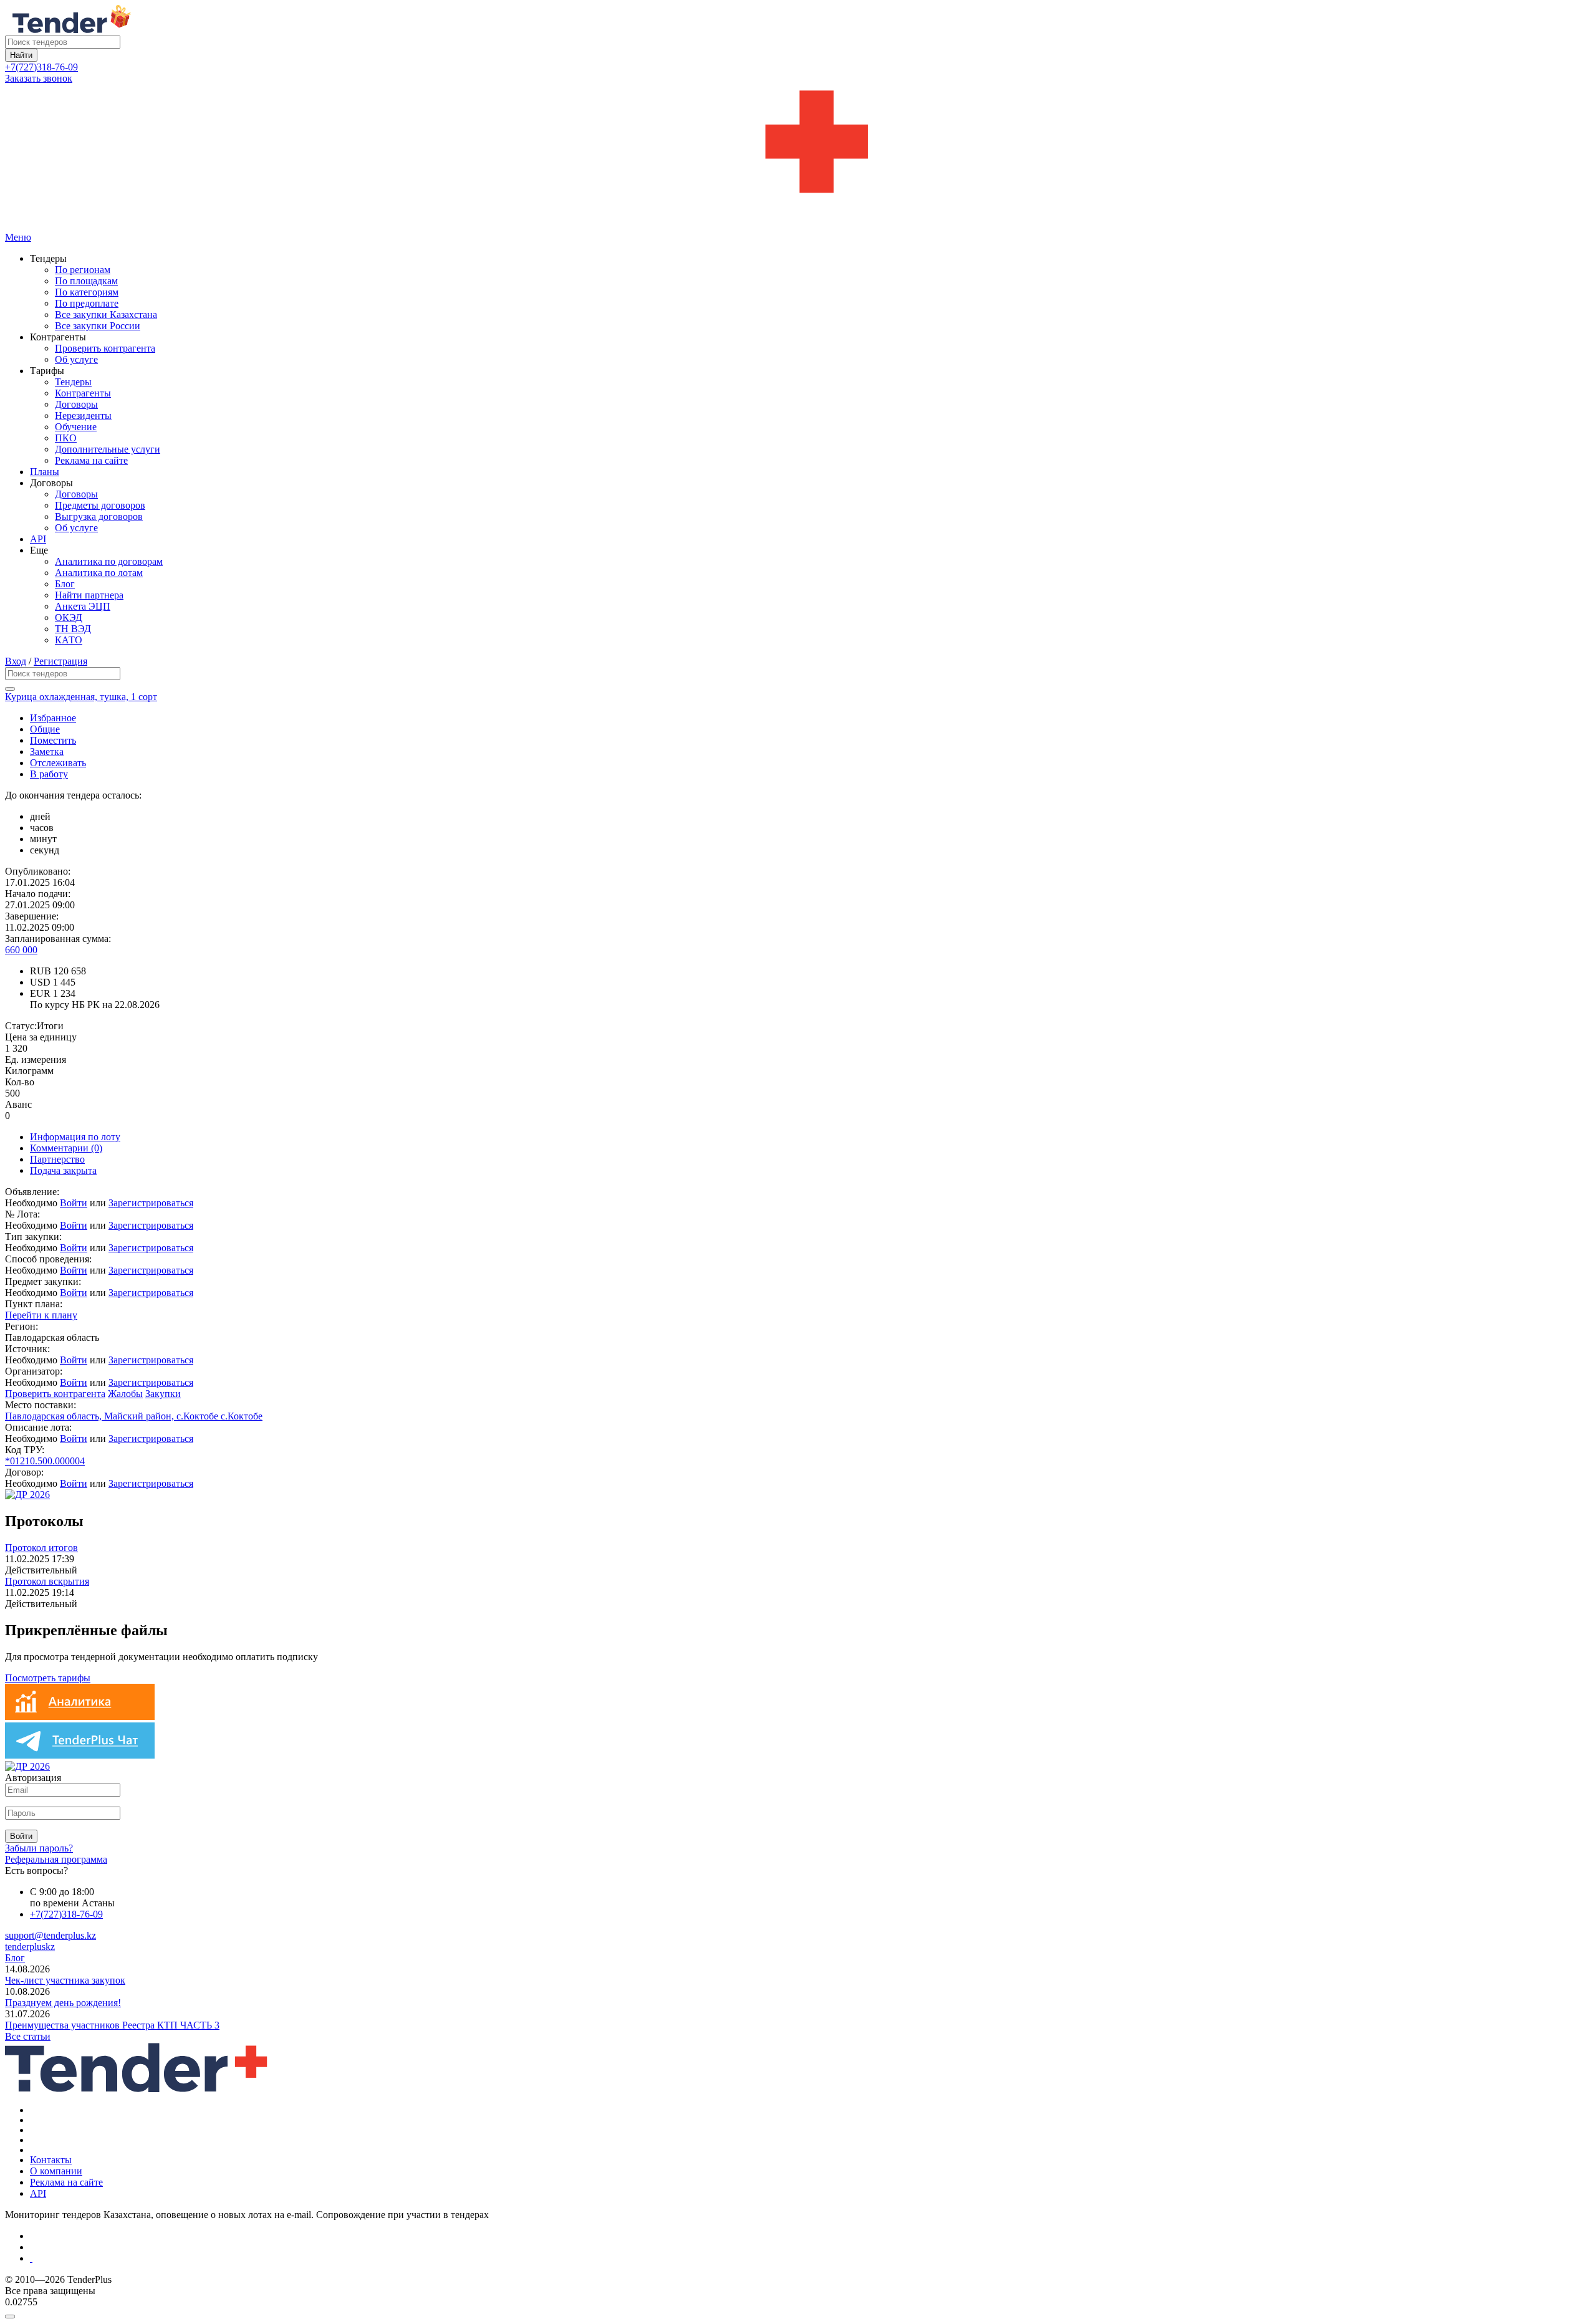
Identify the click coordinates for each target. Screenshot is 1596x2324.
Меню (18, 237)
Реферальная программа (56, 1859)
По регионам (83, 270)
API (38, 539)
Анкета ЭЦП (83, 606)
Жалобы (125, 1394)
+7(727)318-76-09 (41, 67)
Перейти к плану (41, 1315)
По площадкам (86, 281)
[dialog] (798, 2313)
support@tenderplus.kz (50, 1935)
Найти (21, 55)
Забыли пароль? (39, 1848)
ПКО (66, 438)
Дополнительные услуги (108, 449)
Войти (74, 1203)
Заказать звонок (39, 78)
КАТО (69, 640)
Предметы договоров (100, 505)
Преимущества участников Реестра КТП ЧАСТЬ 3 (112, 2025)
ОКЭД (69, 617)
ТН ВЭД (73, 629)
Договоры (76, 404)
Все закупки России (98, 326)
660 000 (21, 950)
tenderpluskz (30, 1947)
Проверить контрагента (105, 348)
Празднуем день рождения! (63, 2003)
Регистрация (60, 661)
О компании (56, 2171)
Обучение (76, 427)
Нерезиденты (83, 415)
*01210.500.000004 (45, 1461)
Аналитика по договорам (109, 561)
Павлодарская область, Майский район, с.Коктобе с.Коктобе (134, 1416)
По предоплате (87, 303)
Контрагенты (83, 393)
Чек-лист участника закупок (65, 1980)
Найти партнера (89, 595)
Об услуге (76, 359)
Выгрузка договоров (99, 516)
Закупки (163, 1394)
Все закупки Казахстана (106, 315)
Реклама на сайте (91, 460)
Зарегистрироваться (151, 1203)
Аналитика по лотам (99, 573)
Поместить (53, 740)
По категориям (87, 292)
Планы (45, 472)
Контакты (51, 2160)
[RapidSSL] (810, 2259)
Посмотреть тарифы (48, 1678)
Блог (65, 584)
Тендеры (73, 382)
